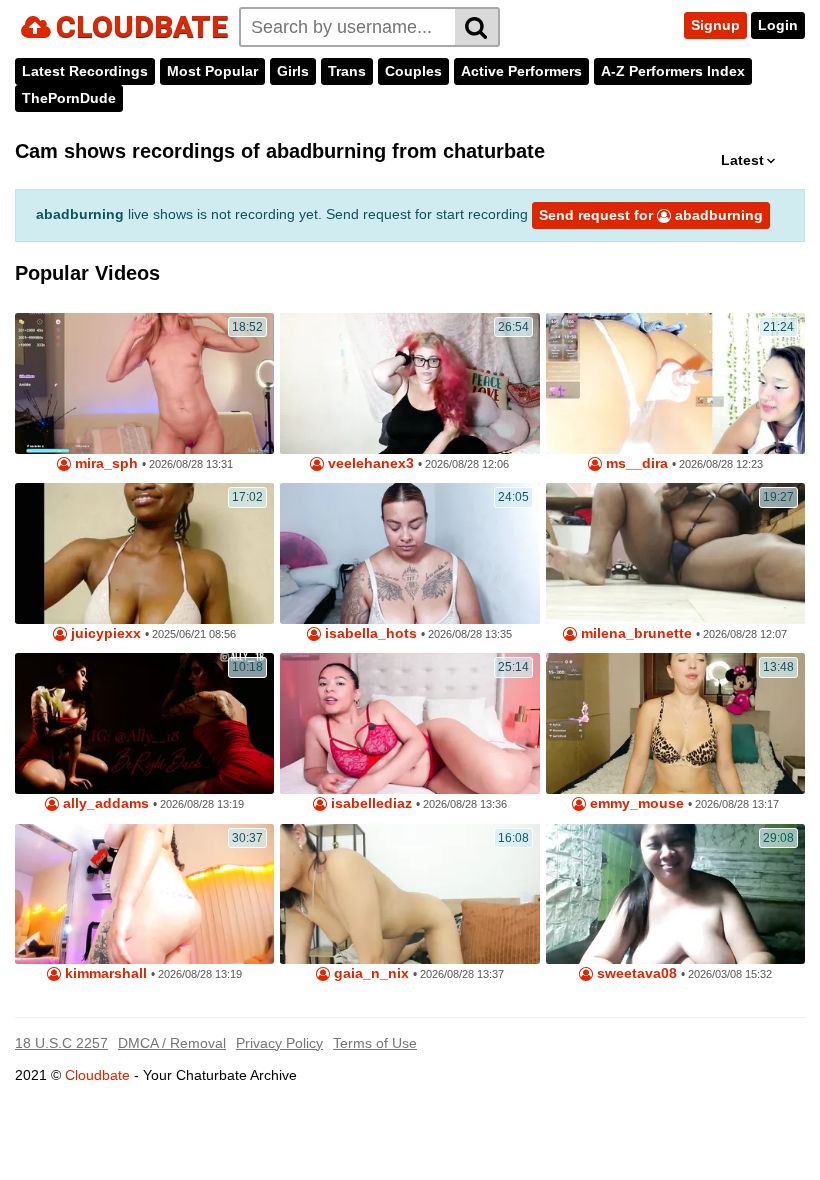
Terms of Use (375, 1043)
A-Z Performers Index (673, 71)
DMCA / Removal (172, 1043)
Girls (293, 71)
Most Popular (212, 71)
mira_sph (104, 463)
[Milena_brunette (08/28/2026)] (675, 553)
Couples (413, 71)
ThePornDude (69, 98)
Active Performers (521, 71)
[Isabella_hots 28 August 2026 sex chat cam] (409, 553)
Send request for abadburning (651, 215)
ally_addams (104, 803)
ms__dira (635, 463)
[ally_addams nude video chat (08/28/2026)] (144, 723)
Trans (347, 71)
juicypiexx (104, 633)
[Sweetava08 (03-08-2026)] (675, 894)
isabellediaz (369, 803)
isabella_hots (369, 633)
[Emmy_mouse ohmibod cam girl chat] (675, 723)
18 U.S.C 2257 (61, 1043)
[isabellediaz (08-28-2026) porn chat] (409, 723)
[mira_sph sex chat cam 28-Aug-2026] (144, 383)
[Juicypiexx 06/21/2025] (144, 553)
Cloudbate (97, 1075)
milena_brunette (634, 633)
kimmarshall (104, 973)
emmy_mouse (635, 803)
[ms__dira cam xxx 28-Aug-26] (675, 383)
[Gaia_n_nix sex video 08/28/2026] (409, 894)
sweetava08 (635, 973)
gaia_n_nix (369, 973)
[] (477, 27)
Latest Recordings (85, 71)
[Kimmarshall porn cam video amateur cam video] (144, 894)
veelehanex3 (369, 463)
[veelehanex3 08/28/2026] (409, 383)
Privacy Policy (279, 1043)
